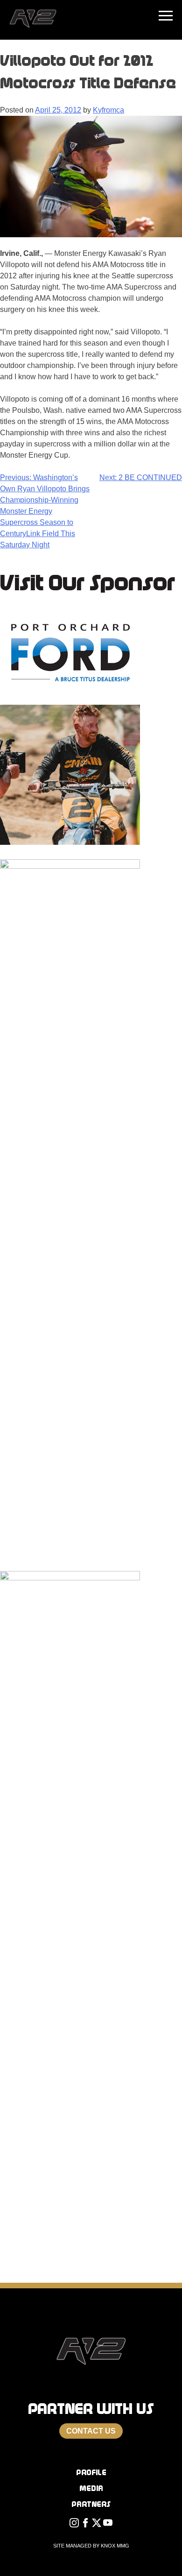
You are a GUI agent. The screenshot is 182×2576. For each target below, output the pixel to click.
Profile (91, 2473)
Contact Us (91, 2431)
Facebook (85, 2525)
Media (91, 2488)
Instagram (74, 2525)
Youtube (108, 2525)
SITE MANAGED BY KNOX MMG (91, 2546)
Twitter (97, 2525)
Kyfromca (108, 110)
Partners (91, 2504)
